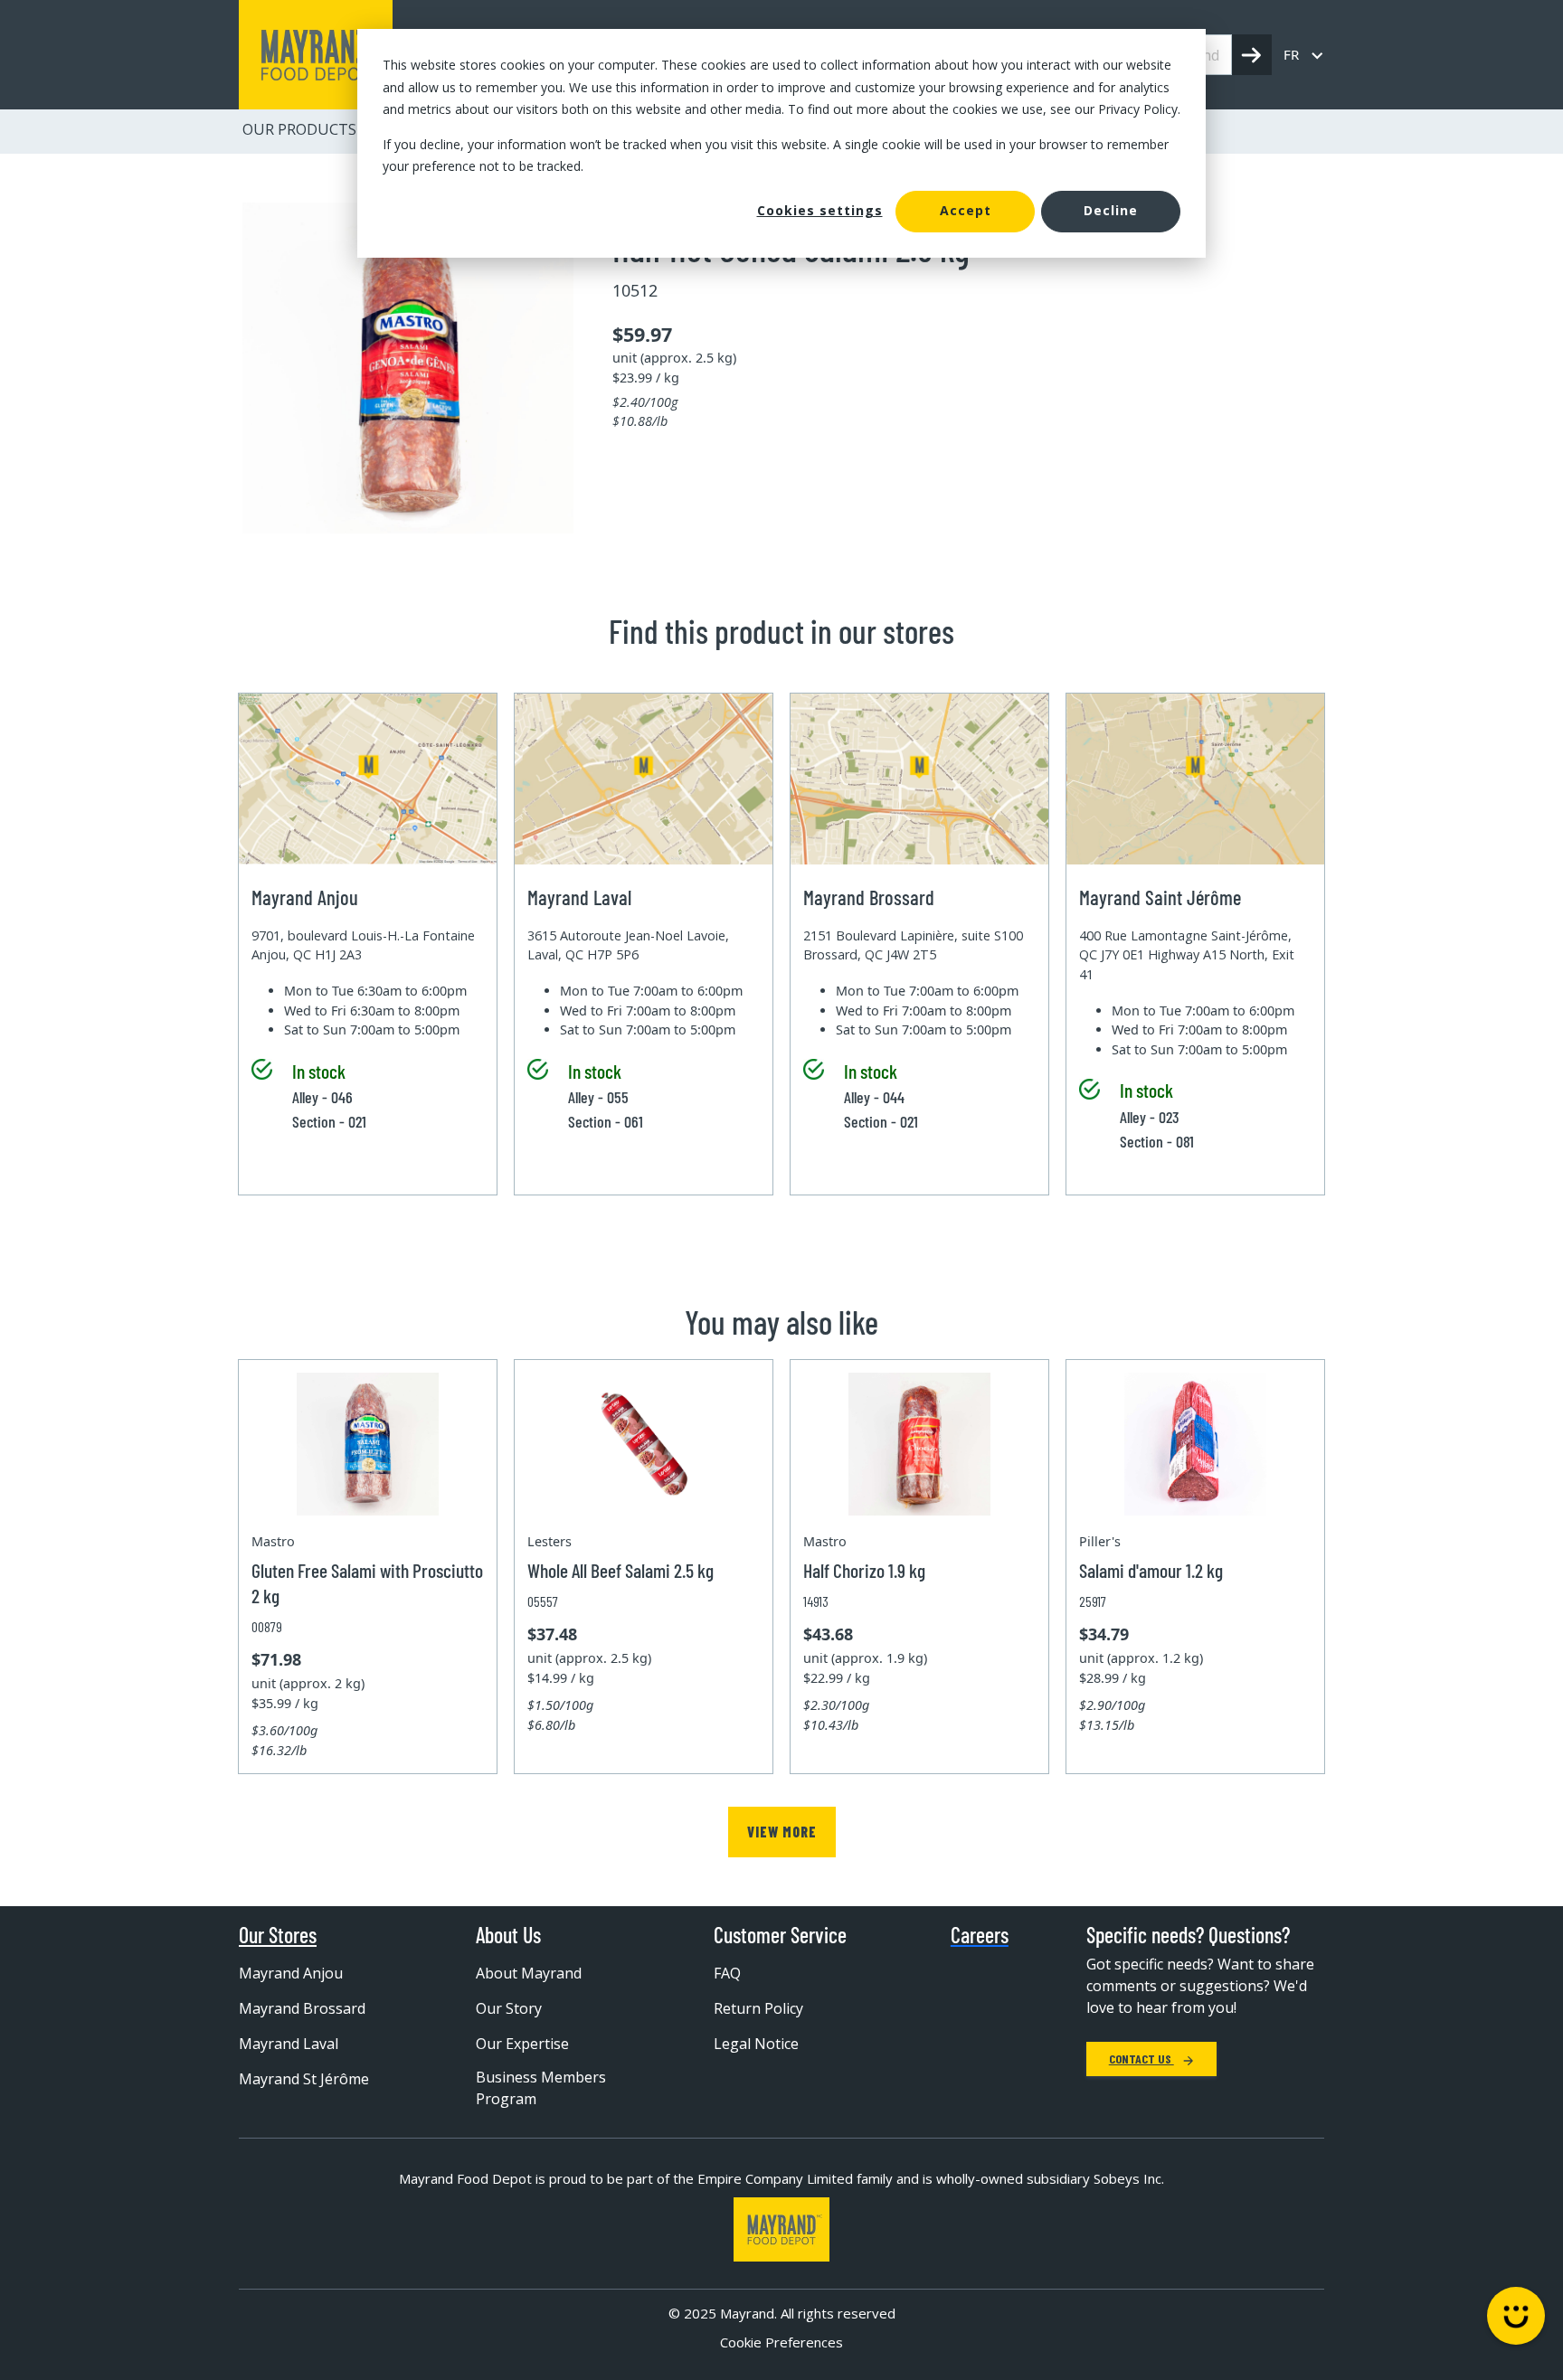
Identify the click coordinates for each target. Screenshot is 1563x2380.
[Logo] (781, 2229)
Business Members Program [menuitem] (541, 2088)
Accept (966, 210)
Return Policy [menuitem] (758, 2008)
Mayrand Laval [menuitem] (289, 2044)
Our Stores (278, 1935)
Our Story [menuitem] (509, 2008)
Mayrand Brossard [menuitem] (302, 2008)
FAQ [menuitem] (727, 1973)
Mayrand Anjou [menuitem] (291, 1973)
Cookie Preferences (781, 2342)
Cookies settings (820, 210)
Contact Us (1141, 2059)
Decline (1111, 210)
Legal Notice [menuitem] (756, 2044)
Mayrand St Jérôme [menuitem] (304, 2079)
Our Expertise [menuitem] (522, 2044)
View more (782, 1832)
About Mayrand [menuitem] (529, 1973)
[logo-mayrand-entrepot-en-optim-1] (316, 55)
